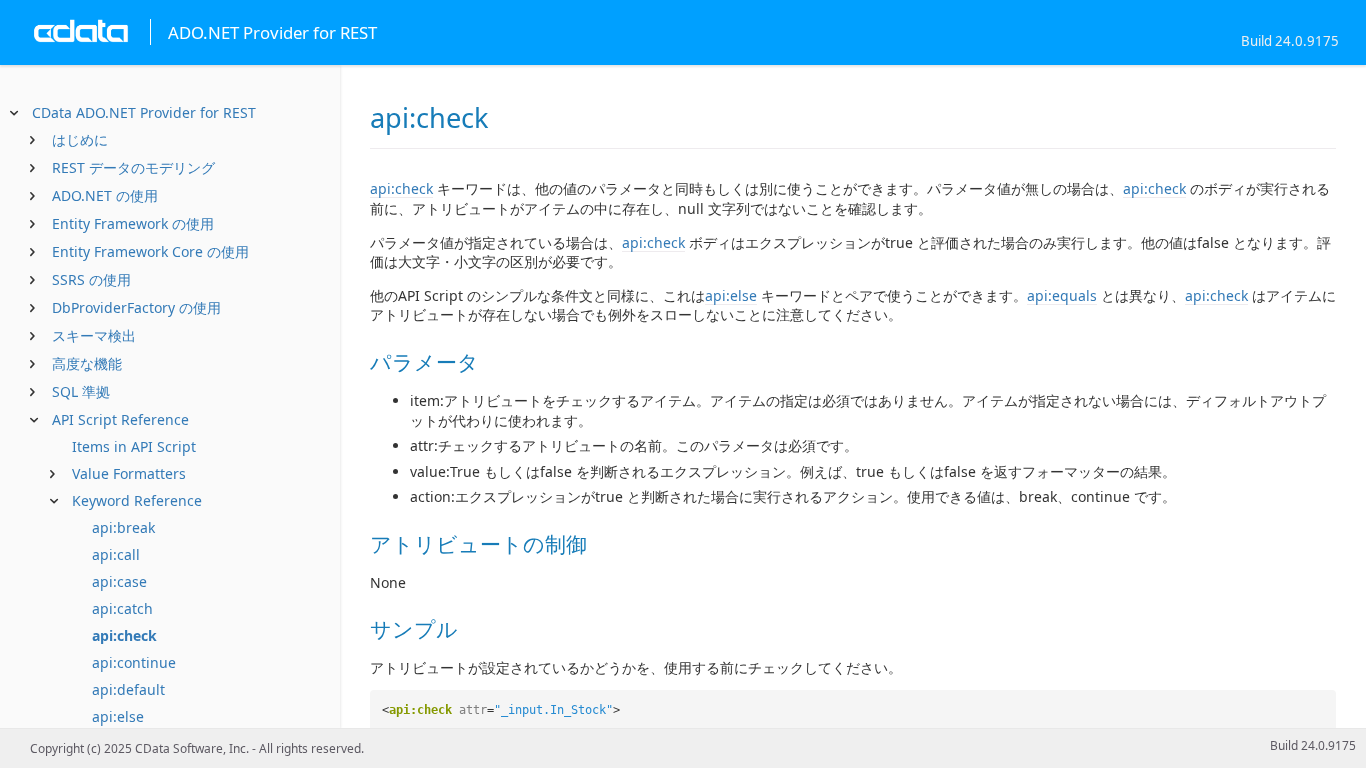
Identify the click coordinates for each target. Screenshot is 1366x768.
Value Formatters (129, 473)
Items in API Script (134, 446)
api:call (116, 554)
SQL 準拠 (81, 391)
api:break (123, 527)
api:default (128, 689)
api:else (118, 716)
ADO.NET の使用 (105, 195)
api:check (124, 635)
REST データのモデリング (133, 167)
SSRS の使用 (91, 279)
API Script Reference (120, 419)
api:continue (134, 662)
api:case (119, 581)
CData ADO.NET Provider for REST (144, 112)
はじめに (80, 139)
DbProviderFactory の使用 (136, 307)
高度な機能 (87, 363)
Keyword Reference (137, 500)
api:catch (122, 608)
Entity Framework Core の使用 (150, 251)
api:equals (1062, 295)
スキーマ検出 (94, 335)
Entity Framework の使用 (133, 223)
